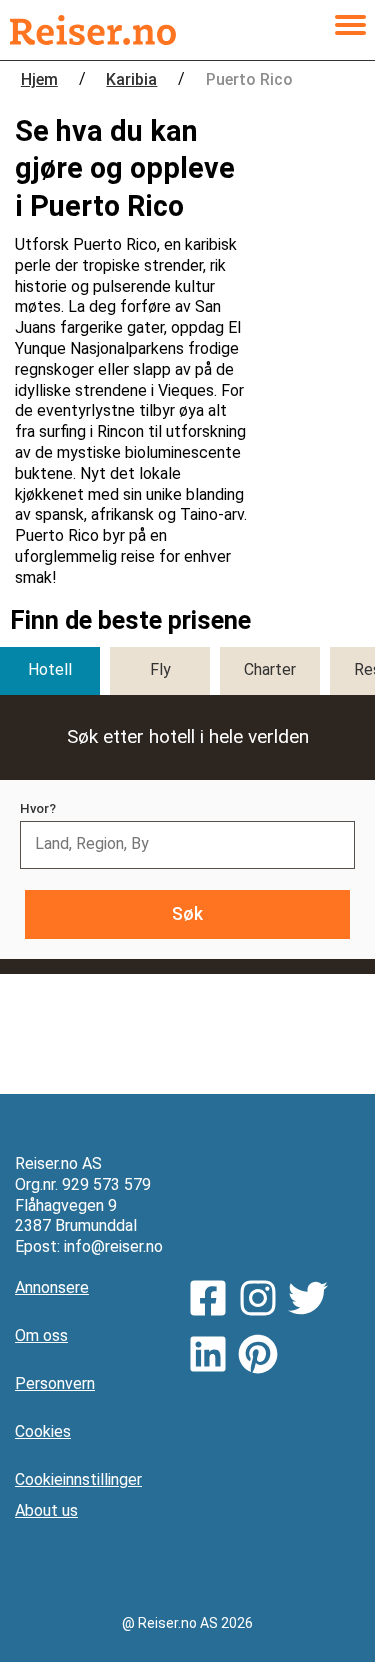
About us (46, 1510)
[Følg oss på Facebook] (213, 1301)
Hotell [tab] (50, 669)
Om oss (41, 1335)
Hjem (39, 79)
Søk (187, 914)
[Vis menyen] (350, 30)
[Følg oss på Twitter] (313, 1301)
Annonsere (52, 1287)
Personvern (55, 1383)
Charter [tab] (270, 669)
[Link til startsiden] (93, 30)
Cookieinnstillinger (78, 1479)
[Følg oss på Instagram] (263, 1301)
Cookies (43, 1431)
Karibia (131, 79)
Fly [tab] (160, 669)
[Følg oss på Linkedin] (213, 1357)
